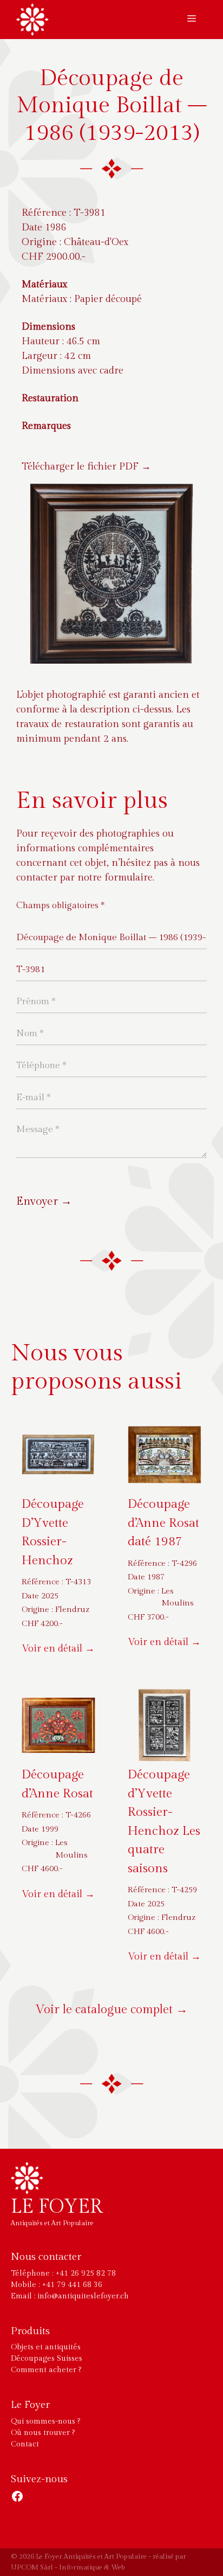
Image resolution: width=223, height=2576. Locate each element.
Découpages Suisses (47, 2359)
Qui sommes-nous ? (45, 2421)
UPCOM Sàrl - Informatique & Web (68, 2567)
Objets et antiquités (46, 2347)
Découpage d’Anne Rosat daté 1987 (163, 1523)
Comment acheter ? (46, 2370)
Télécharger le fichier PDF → (86, 467)
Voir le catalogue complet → (112, 2009)
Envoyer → (44, 1201)
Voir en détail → (58, 1649)
